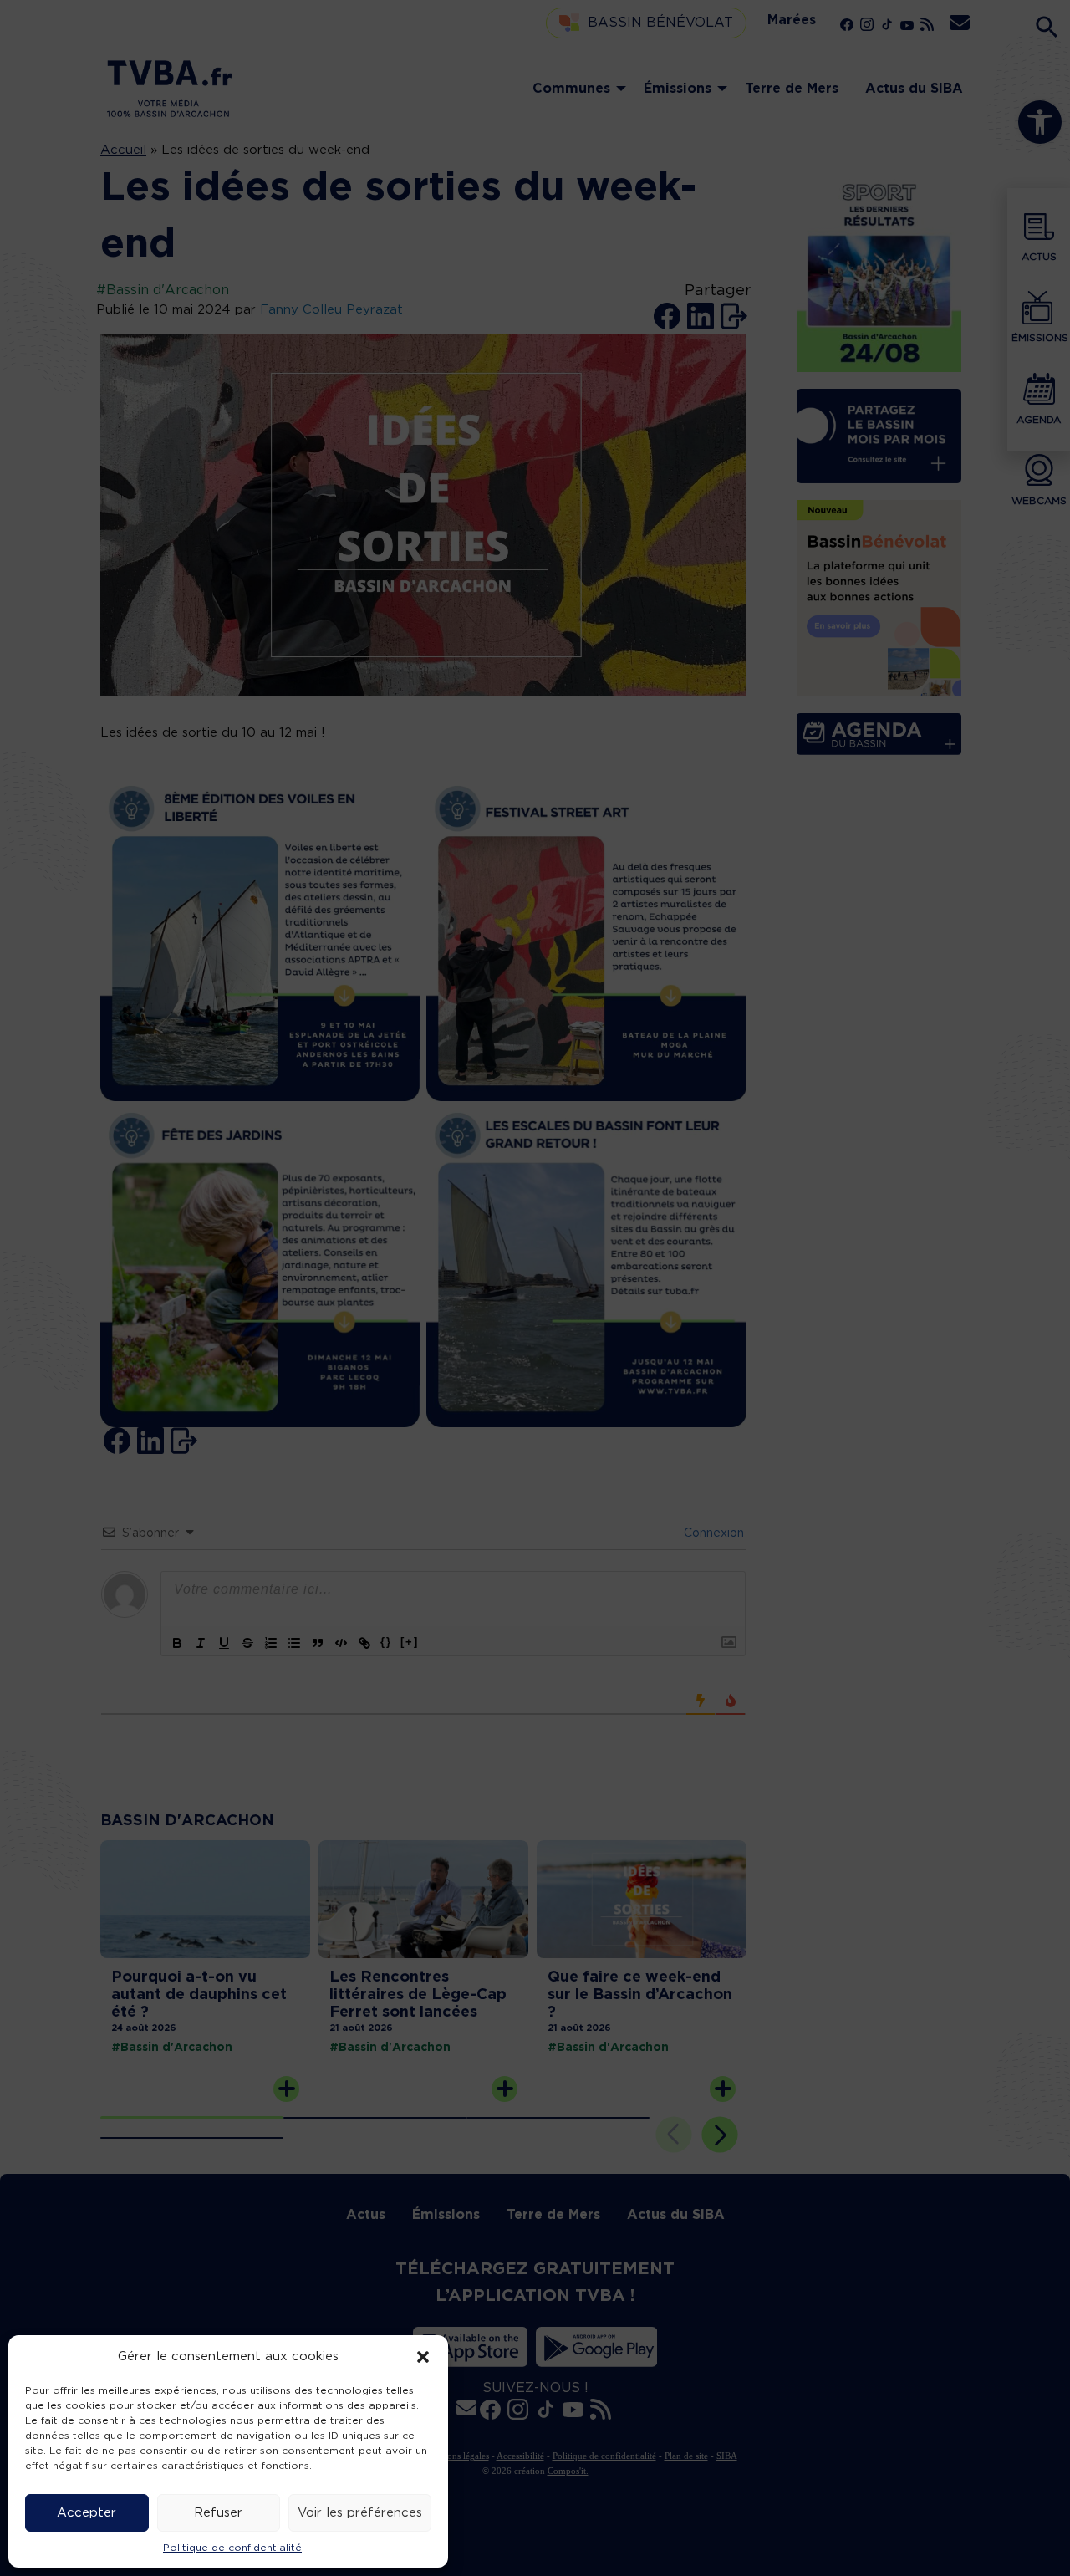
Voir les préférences (360, 2513)
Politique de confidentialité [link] (232, 2548)
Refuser (218, 2513)
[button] (423, 2357)
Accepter (87, 2513)
